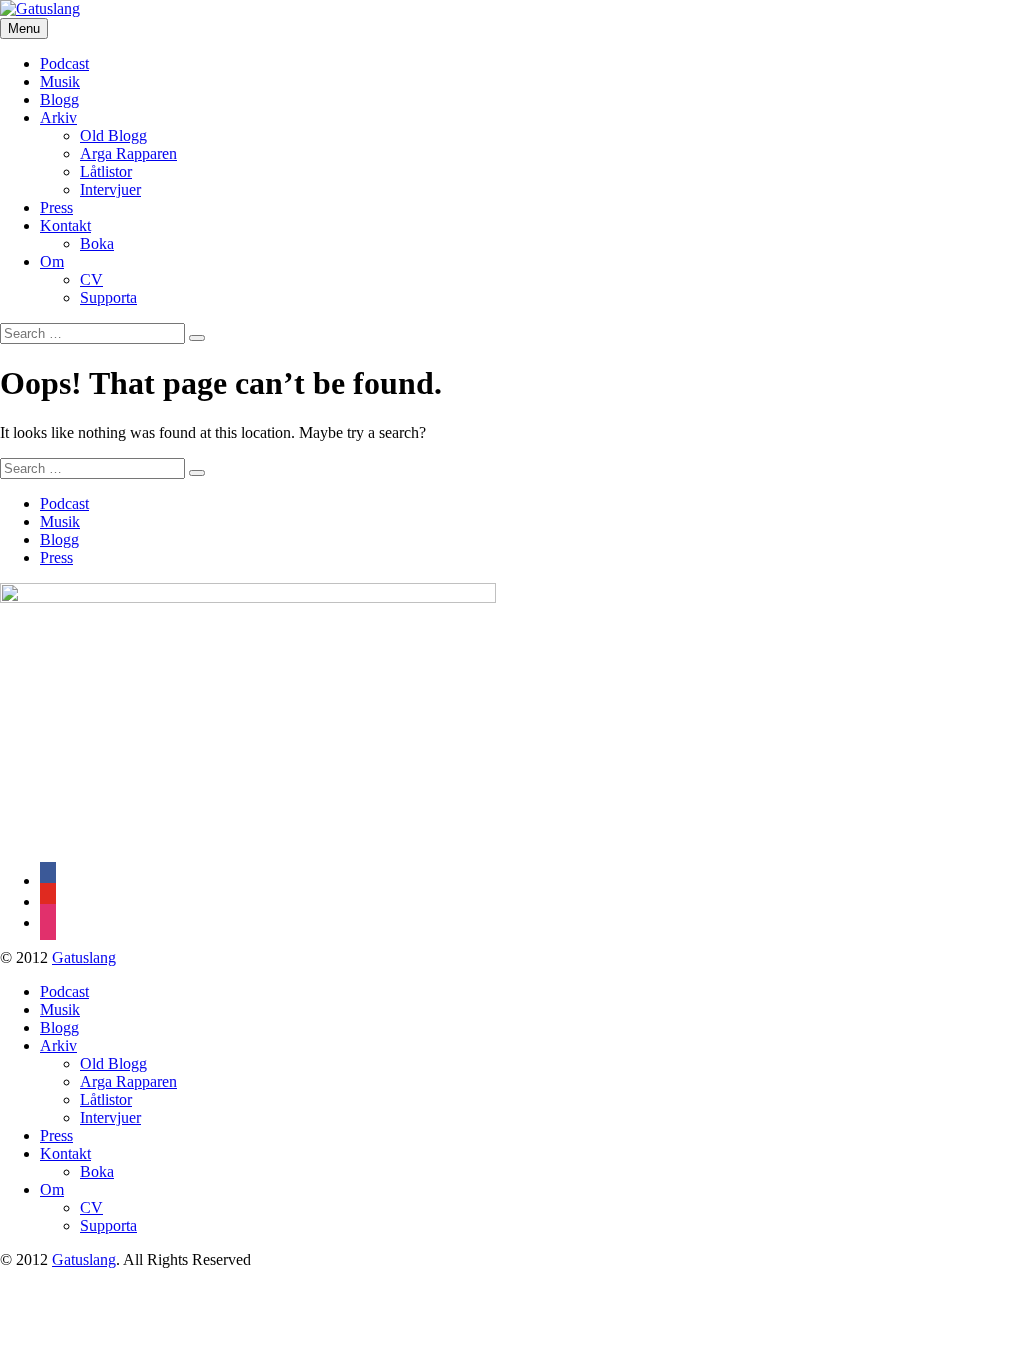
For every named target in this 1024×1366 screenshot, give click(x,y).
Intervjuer (110, 189)
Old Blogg (113, 135)
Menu (24, 28)
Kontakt (65, 225)
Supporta (108, 297)
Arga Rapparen (128, 153)
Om (52, 261)
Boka (97, 243)
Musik (60, 81)
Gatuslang (84, 957)
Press (56, 207)
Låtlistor (106, 171)
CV (91, 279)
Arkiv (58, 117)
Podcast (64, 63)
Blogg (59, 99)
